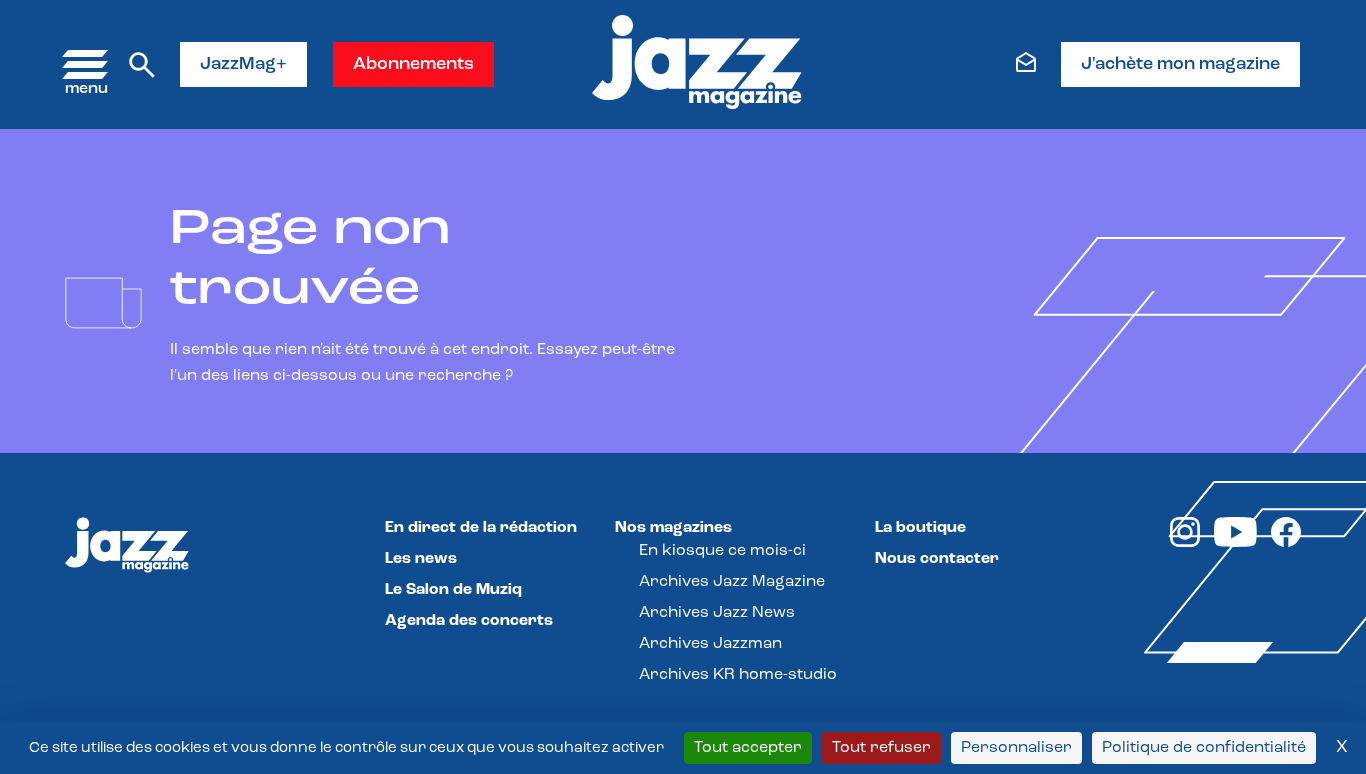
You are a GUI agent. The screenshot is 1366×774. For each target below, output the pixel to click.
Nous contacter (937, 559)
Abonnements (413, 65)
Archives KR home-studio (738, 675)
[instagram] (1185, 543)
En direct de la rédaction (481, 528)
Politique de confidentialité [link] (1204, 748)
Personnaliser (1016, 748)
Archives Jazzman (710, 644)
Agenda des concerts (469, 621)
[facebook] (1286, 543)
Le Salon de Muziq (453, 590)
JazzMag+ (243, 65)
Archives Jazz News (717, 613)
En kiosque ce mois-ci (722, 551)
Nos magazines (673, 528)
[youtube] (1235, 543)
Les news (421, 559)
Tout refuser (881, 748)
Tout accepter (748, 748)
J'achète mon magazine (1180, 65)
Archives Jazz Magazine (732, 582)
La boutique (920, 528)
